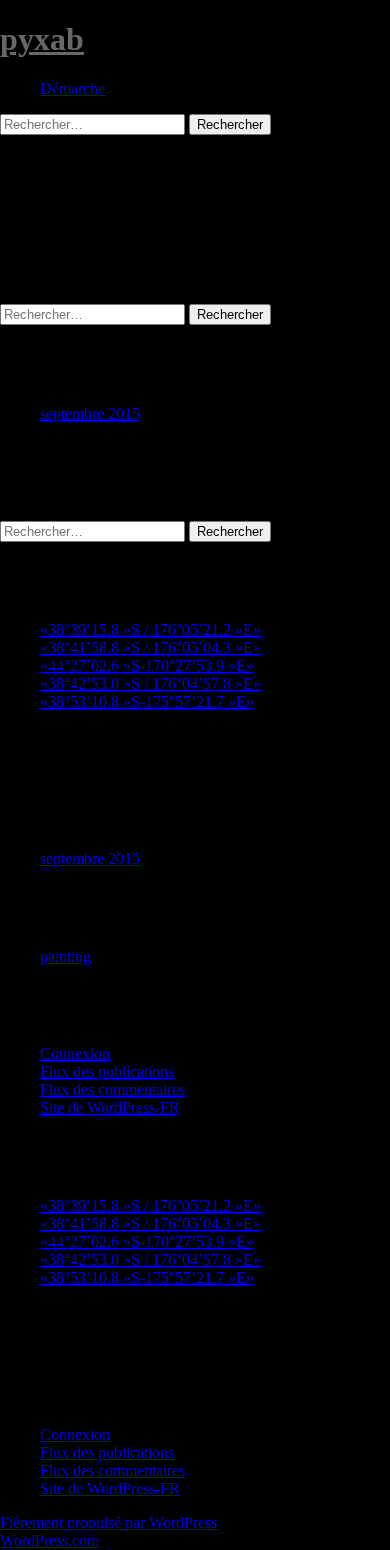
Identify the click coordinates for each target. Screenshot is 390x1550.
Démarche (72, 88)
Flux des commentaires (112, 1089)
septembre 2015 (90, 413)
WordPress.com (49, 1540)
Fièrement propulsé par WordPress (108, 1522)
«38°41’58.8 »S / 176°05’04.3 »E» (150, 647)
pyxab (42, 39)
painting (65, 956)
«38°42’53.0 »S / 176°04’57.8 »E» (150, 683)
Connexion (75, 1053)
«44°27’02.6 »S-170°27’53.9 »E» (147, 665)
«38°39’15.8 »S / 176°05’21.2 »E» (150, 629)
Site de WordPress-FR (110, 1107)
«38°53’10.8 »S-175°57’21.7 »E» (147, 701)
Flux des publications (107, 1071)
